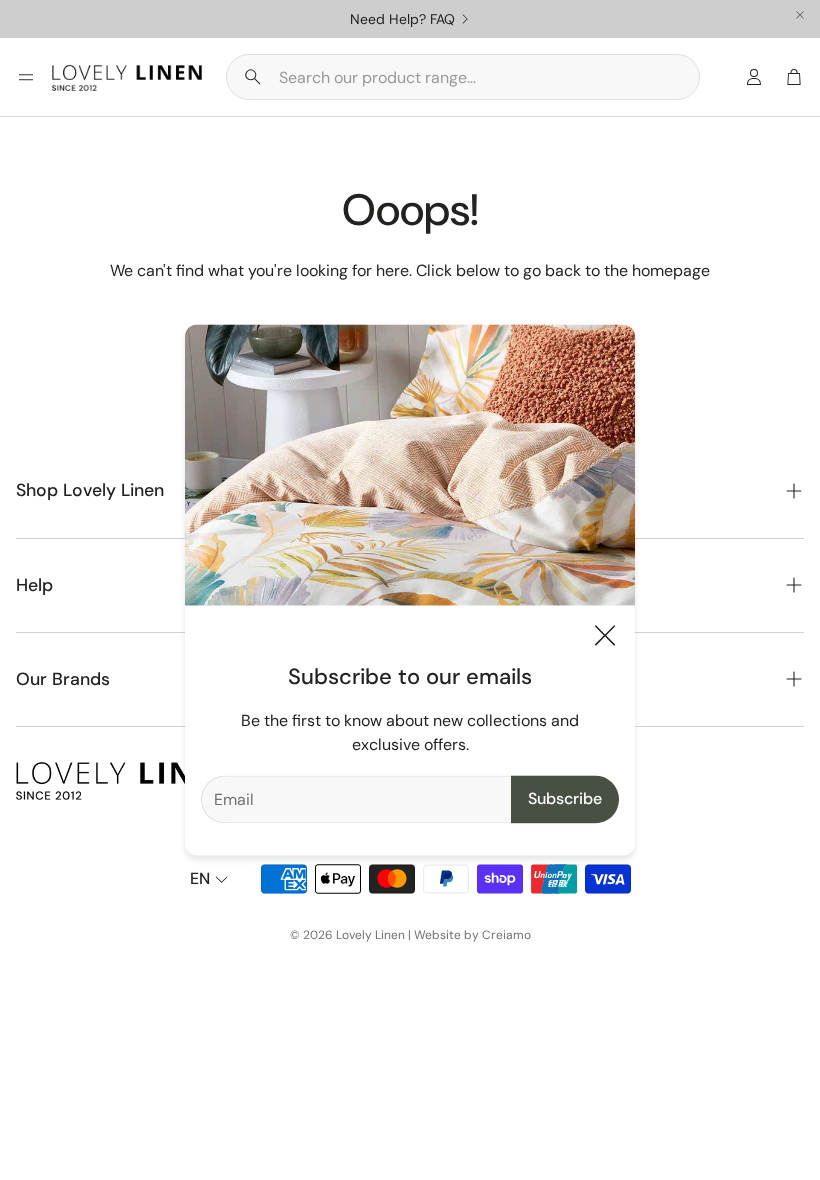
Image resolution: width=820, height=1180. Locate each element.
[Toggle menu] (26, 77)
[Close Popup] (605, 639)
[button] (463, 77)
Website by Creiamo (472, 935)
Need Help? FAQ (402, 19)
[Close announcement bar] (800, 15)
